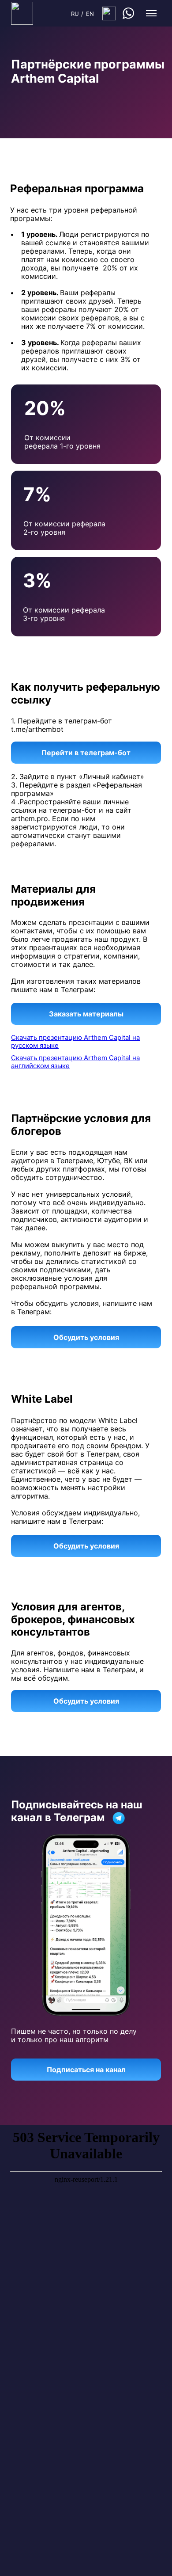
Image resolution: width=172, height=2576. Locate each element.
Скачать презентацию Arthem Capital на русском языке (75, 1041)
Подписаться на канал (86, 2070)
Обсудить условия (86, 1337)
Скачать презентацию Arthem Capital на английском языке (75, 1062)
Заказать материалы (86, 1014)
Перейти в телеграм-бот (86, 753)
